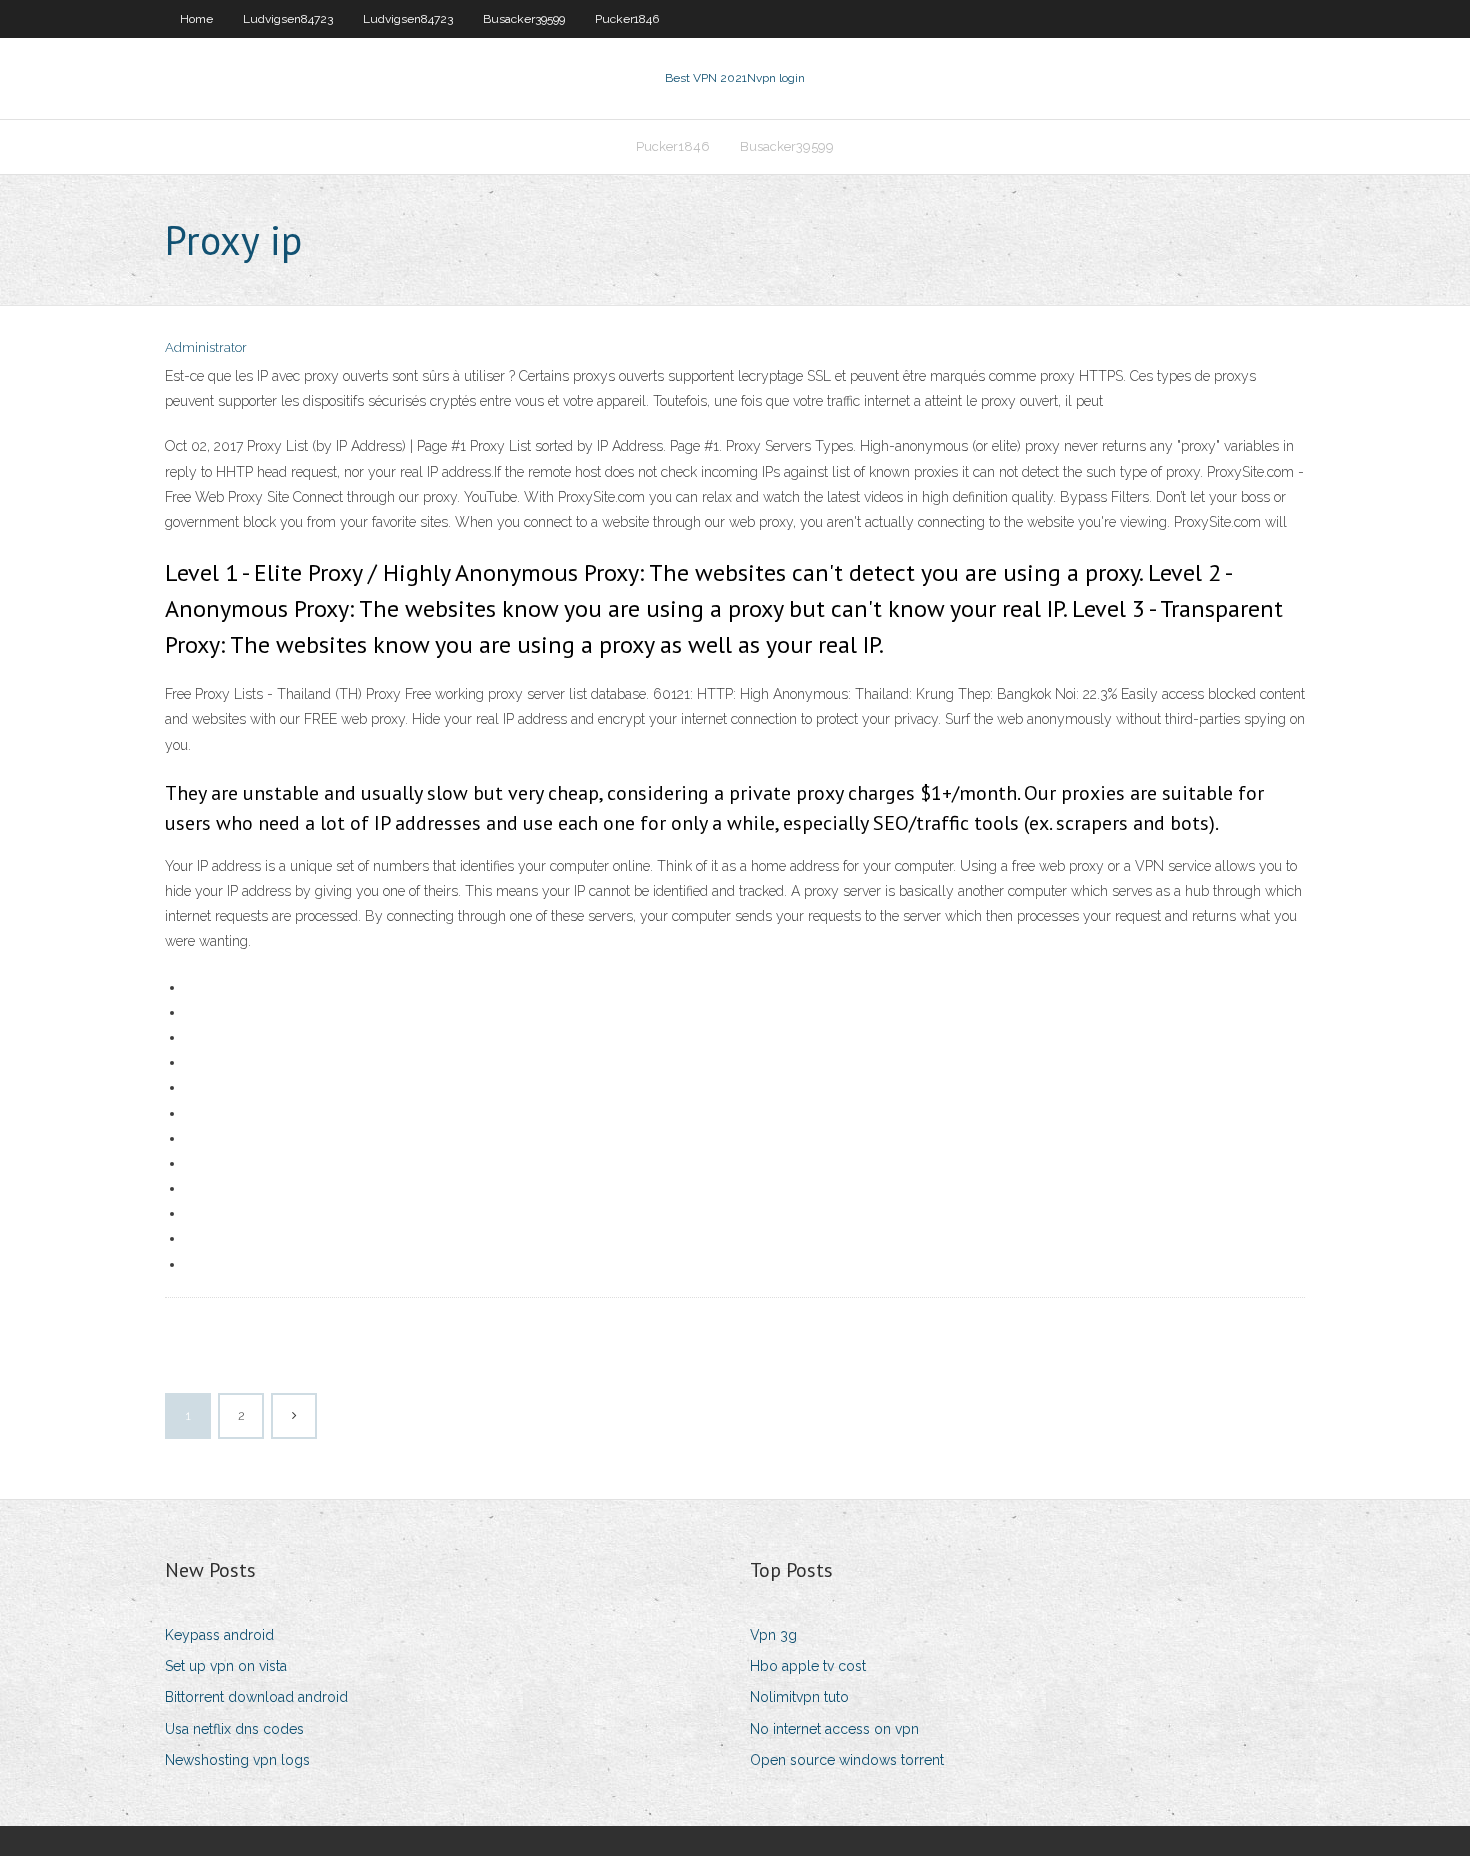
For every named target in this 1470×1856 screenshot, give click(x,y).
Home (196, 19)
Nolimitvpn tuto (799, 1697)
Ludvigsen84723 (288, 19)
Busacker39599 (524, 19)
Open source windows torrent (847, 1760)
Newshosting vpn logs (237, 1760)
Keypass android (219, 1635)
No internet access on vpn (834, 1729)
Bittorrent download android (256, 1697)
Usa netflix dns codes (234, 1729)
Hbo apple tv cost (808, 1666)
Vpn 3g (773, 1635)
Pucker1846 (627, 19)
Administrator (206, 347)
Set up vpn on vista (226, 1666)
